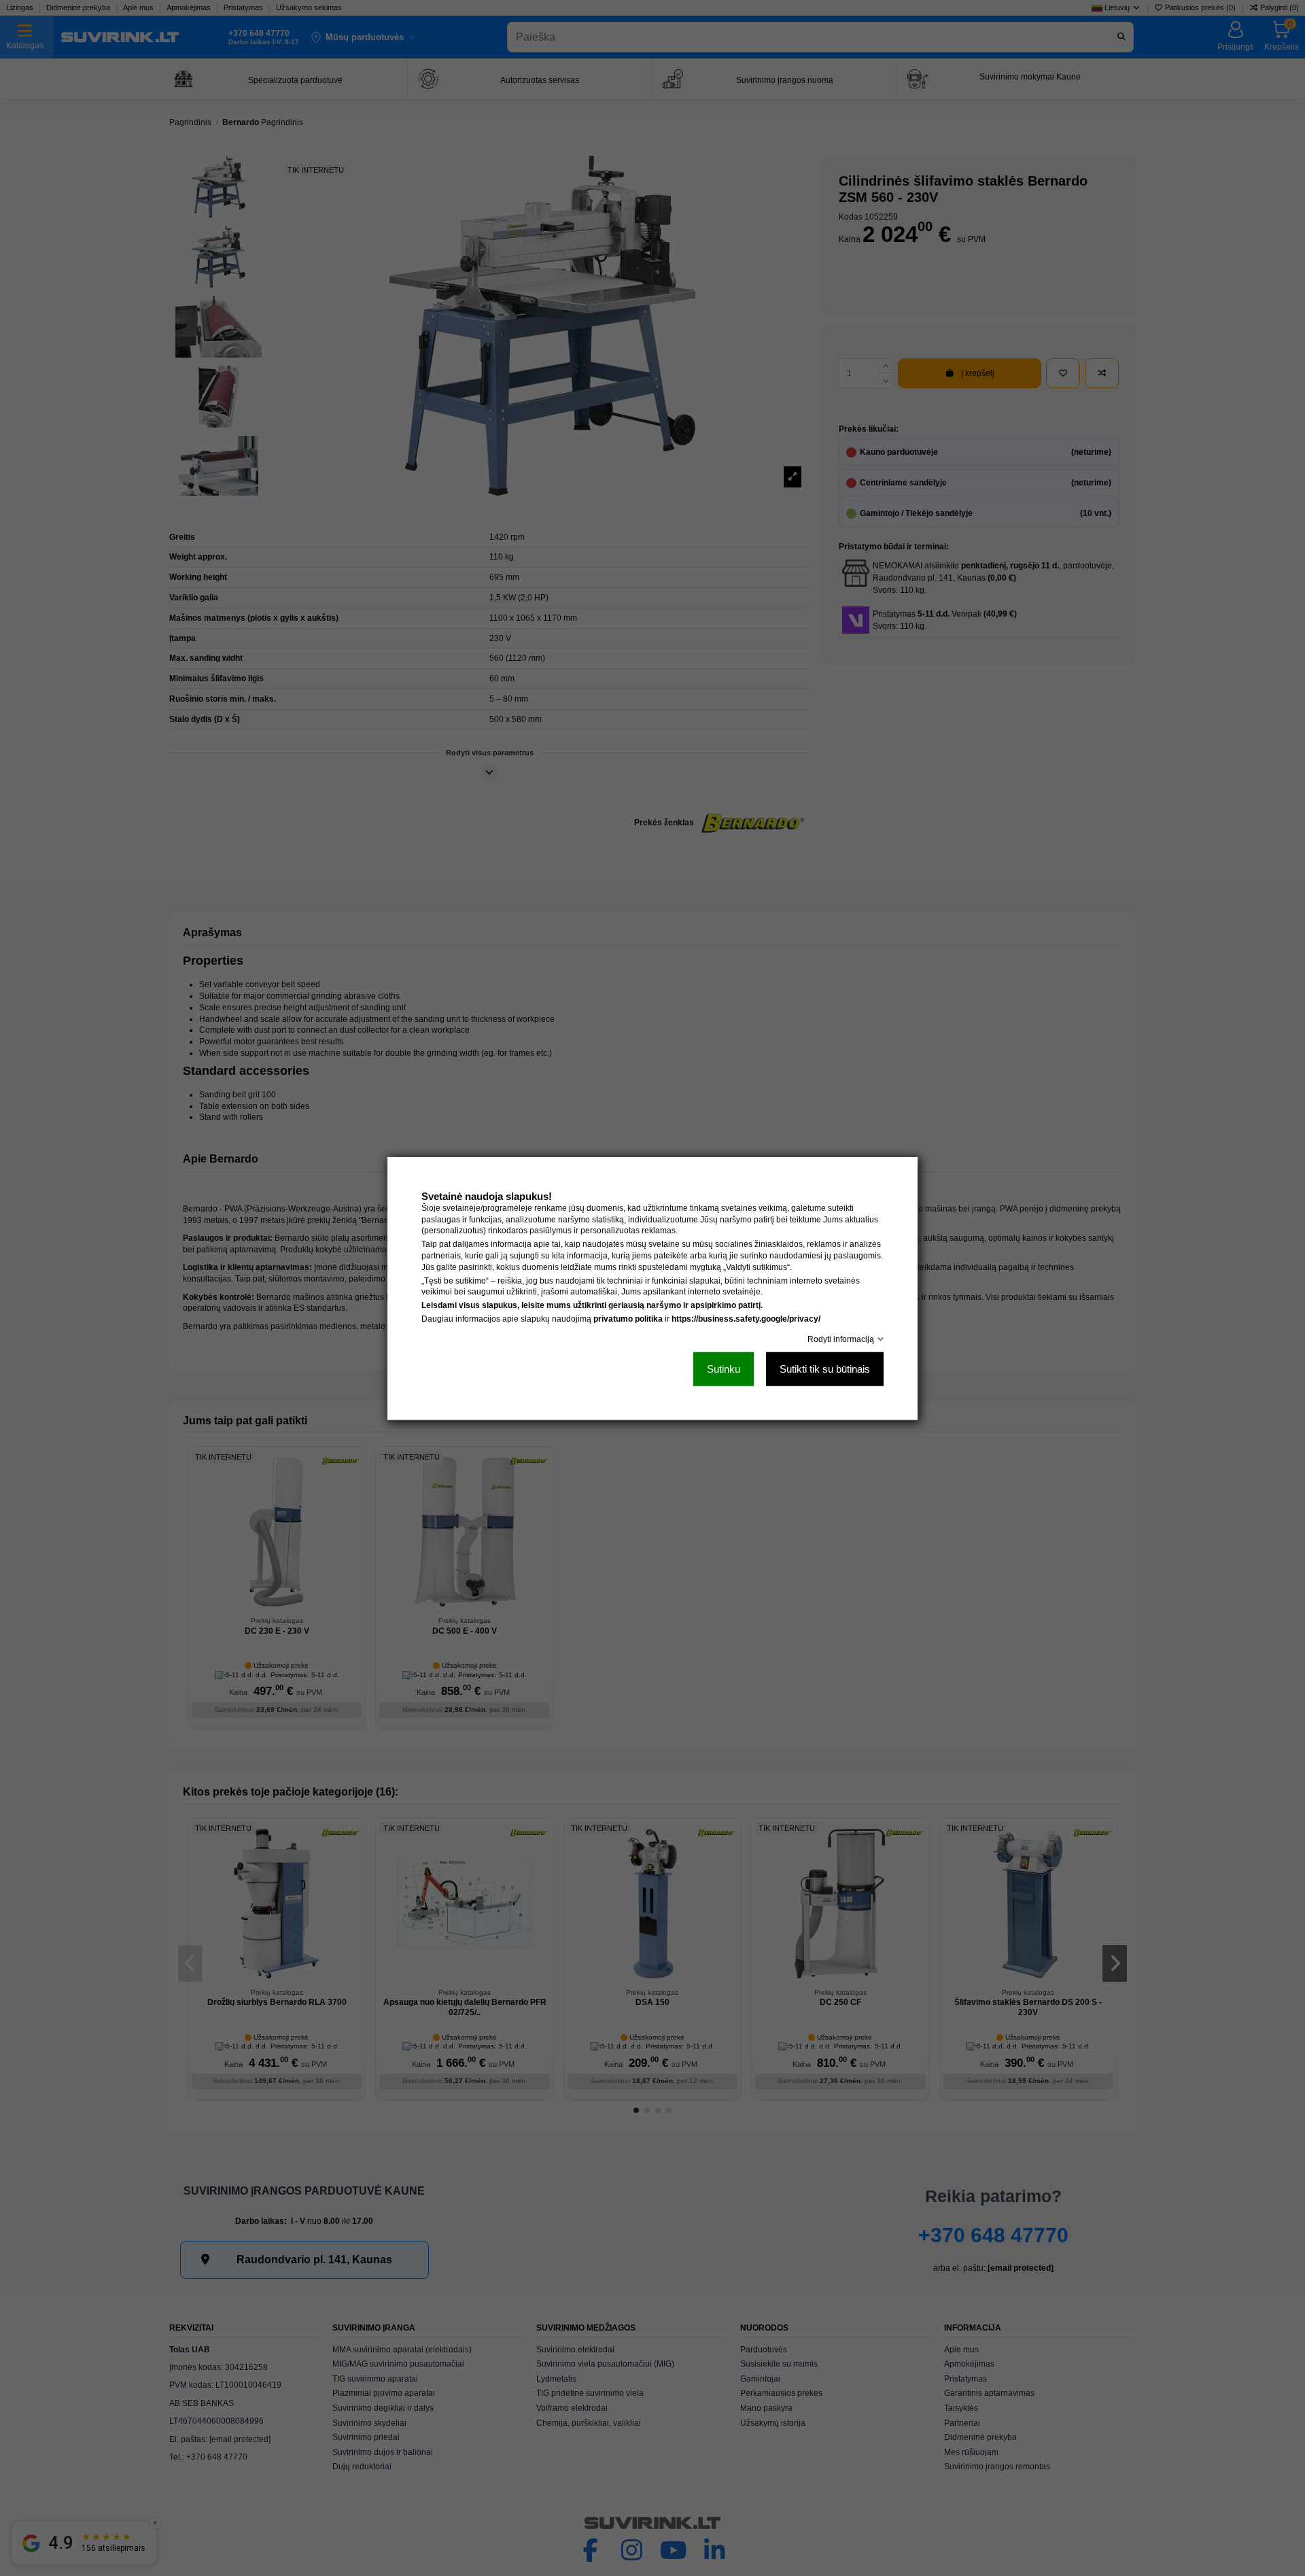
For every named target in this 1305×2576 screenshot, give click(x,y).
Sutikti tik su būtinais (825, 1368)
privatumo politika (628, 1318)
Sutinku (724, 1368)
